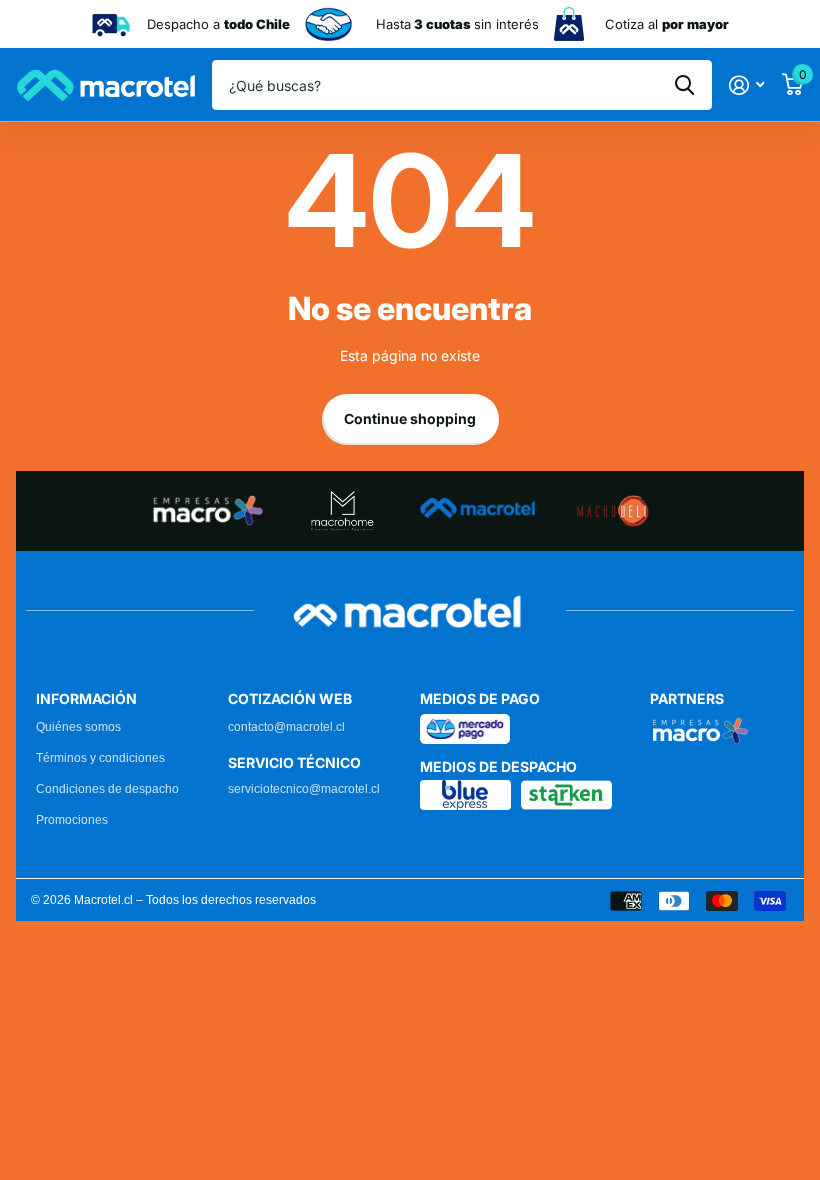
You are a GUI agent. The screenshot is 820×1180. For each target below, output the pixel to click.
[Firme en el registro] (746, 85)
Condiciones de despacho (107, 789)
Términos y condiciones (100, 758)
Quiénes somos (78, 727)
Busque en (684, 85)
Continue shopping (410, 418)
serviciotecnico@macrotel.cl (304, 789)
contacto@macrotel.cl (286, 727)
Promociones (72, 820)
